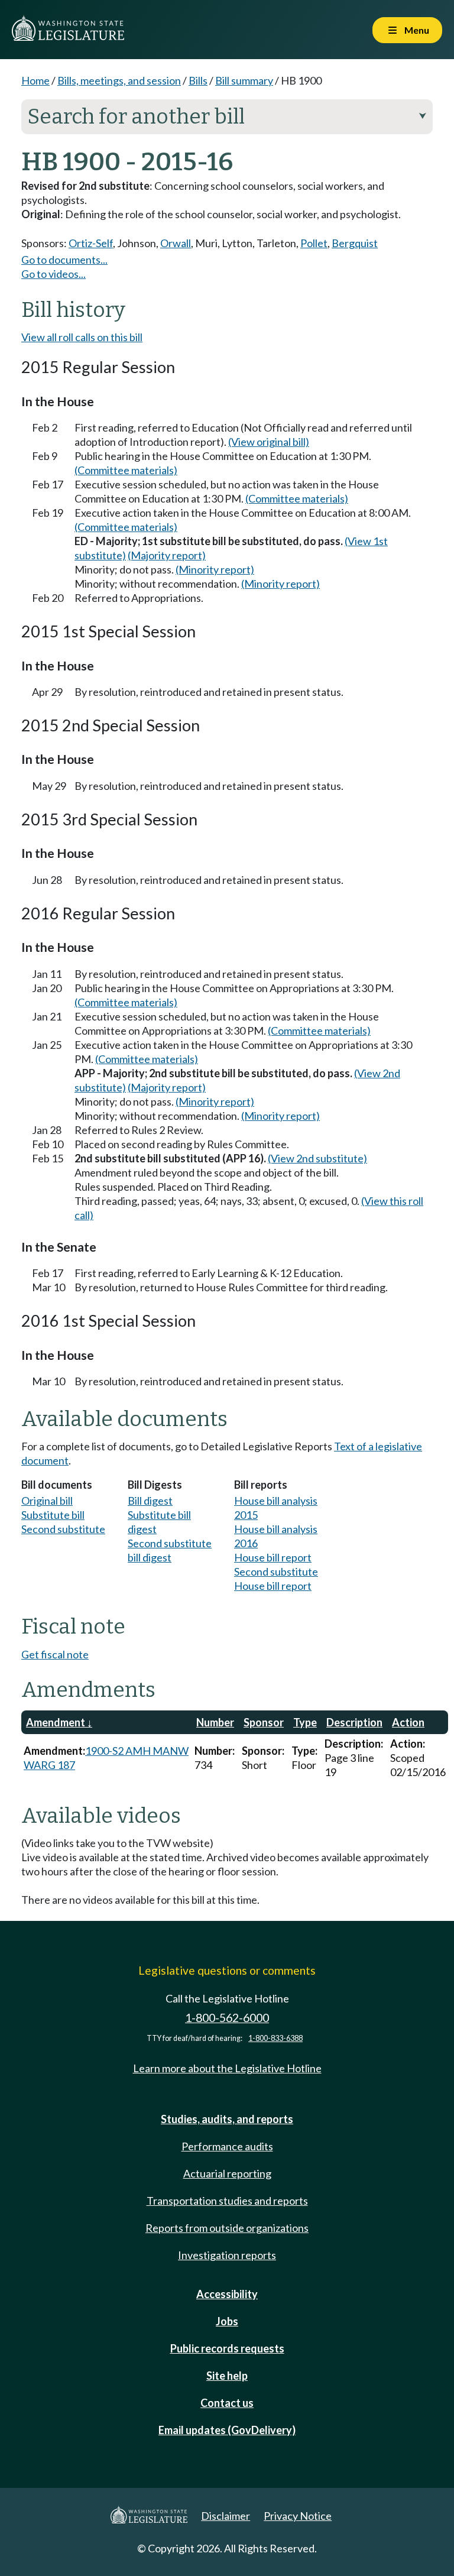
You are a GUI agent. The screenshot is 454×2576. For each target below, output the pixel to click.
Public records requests (227, 2348)
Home (35, 80)
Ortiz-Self (91, 243)
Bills (198, 80)
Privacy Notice (298, 2516)
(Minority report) (215, 569)
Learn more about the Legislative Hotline (227, 2068)
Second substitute (63, 1529)
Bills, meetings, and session (119, 80)
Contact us (227, 2403)
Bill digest (150, 1501)
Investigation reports (227, 2255)
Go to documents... (64, 260)
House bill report (273, 1557)
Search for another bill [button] (227, 116)
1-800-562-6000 (227, 2018)
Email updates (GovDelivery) (227, 2430)
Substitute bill (53, 1515)
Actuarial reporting (227, 2173)
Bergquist (355, 243)
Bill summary (244, 80)
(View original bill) (269, 442)
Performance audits (227, 2146)
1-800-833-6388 (275, 2038)
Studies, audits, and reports (227, 2119)
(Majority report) (167, 555)
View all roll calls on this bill (82, 337)
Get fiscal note (55, 1654)
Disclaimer (226, 2516)
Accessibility (227, 2294)
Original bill (47, 1501)
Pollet (314, 243)
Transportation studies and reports (227, 2201)
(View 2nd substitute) (317, 1158)
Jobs (227, 2321)
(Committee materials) (126, 470)
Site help (227, 2376)
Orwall (176, 243)
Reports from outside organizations (227, 2228)
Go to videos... (53, 274)
